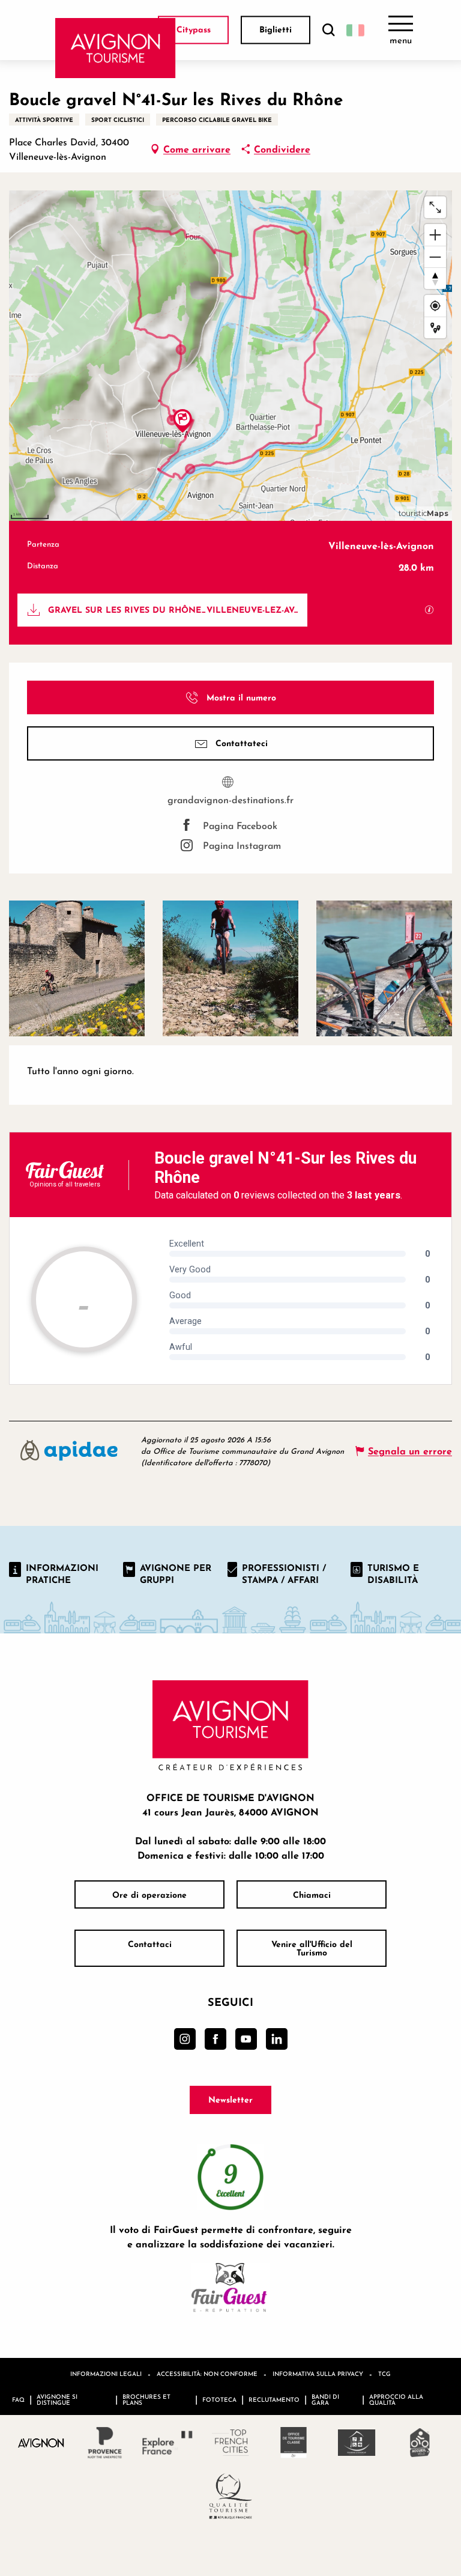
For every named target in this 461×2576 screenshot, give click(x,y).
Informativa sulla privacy (318, 2374)
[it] (355, 30)
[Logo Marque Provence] (105, 2443)
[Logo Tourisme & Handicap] (357, 2443)
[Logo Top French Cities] (231, 2443)
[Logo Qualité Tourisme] (231, 2496)
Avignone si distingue (57, 2399)
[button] (328, 30)
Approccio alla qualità (396, 2399)
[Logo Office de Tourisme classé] (294, 2443)
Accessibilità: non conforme (207, 2374)
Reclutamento (274, 2399)
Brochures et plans (146, 2399)
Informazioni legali (106, 2374)
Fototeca (219, 2399)
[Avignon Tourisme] (116, 48)
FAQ (18, 2399)
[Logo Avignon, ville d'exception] (42, 2442)
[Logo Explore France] (168, 2443)
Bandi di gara (325, 2399)
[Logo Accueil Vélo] (420, 2443)
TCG (384, 2374)
